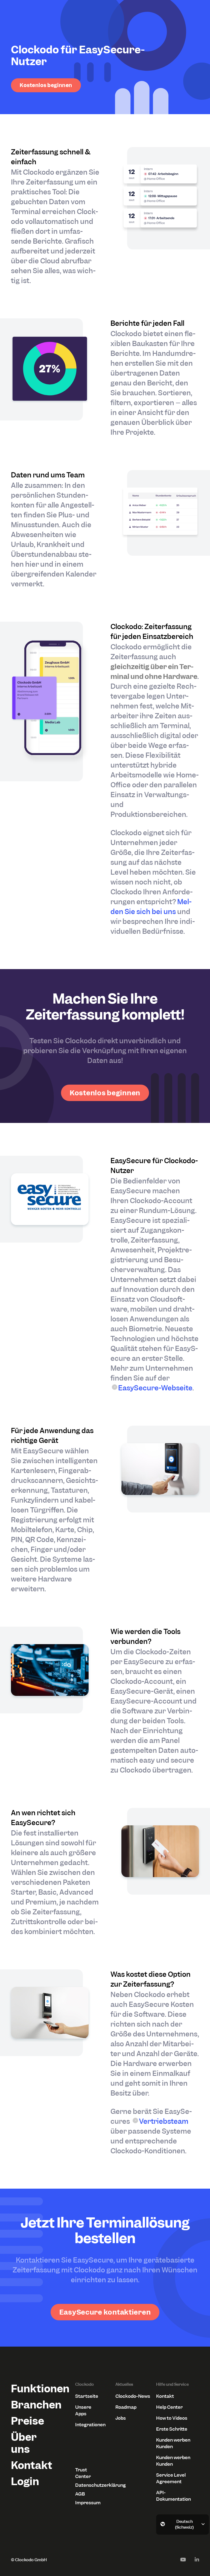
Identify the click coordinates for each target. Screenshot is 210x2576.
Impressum (88, 2503)
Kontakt (32, 2465)
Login (25, 2481)
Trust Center (83, 2473)
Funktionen (32, 2389)
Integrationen (89, 2425)
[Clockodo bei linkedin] (197, 2560)
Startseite (87, 2396)
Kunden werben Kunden (173, 2443)
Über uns (24, 2443)
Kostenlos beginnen (46, 85)
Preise (27, 2421)
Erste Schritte (172, 2429)
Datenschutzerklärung (89, 2485)
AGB (80, 2494)
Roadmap (126, 2407)
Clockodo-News (133, 2396)
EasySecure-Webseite (155, 1388)
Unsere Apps (83, 2410)
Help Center (169, 2407)
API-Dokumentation (173, 2496)
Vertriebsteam (164, 2121)
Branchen (32, 2405)
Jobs (121, 2418)
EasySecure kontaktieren (105, 2312)
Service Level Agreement (171, 2478)
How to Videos (172, 2418)
